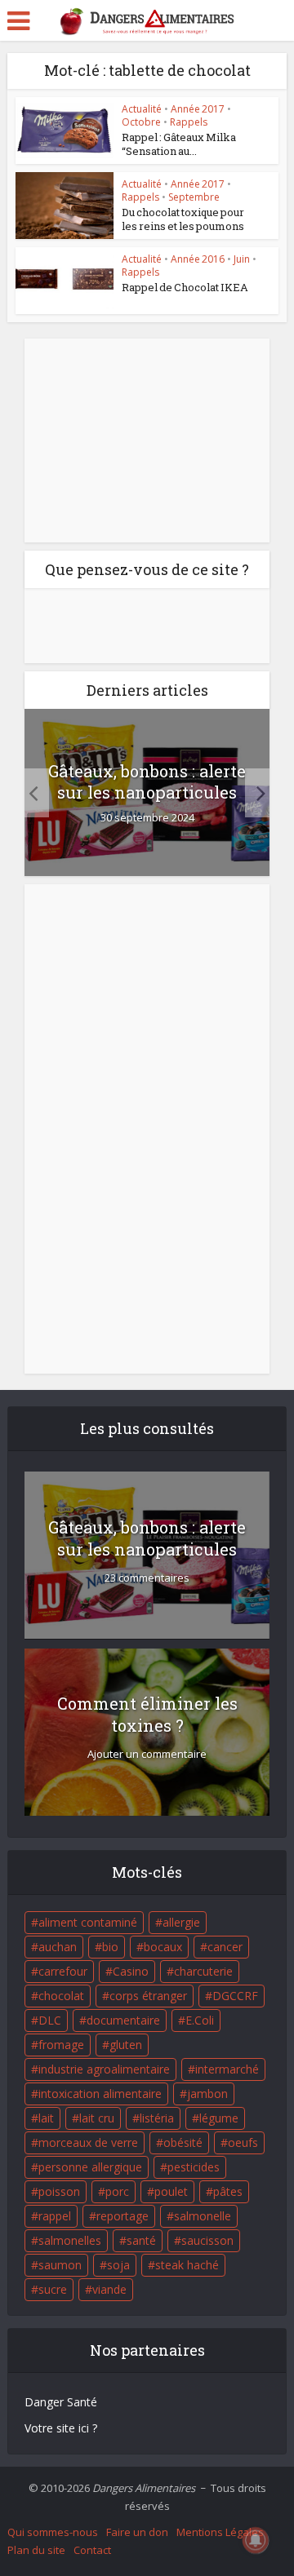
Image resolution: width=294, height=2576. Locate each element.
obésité (183, 2142)
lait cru (97, 2118)
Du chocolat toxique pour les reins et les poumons (183, 219)
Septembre (194, 197)
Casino (131, 1971)
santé (141, 2240)
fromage (61, 2045)
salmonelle (203, 2216)
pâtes (228, 2191)
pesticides (194, 2167)
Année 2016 (198, 259)
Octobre (141, 122)
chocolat (61, 1996)
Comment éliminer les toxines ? (147, 1714)
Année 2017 (198, 109)
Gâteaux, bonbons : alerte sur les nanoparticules (147, 781)
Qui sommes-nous (53, 2532)
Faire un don (137, 2532)
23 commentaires (147, 1578)
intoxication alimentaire (100, 2094)
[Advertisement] (147, 440)
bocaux (163, 1947)
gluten (126, 2045)
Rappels (189, 122)
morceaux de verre (88, 2142)
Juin (242, 259)
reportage (122, 2216)
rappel (55, 2216)
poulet (171, 2191)
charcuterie (203, 1971)
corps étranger (148, 1996)
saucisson (207, 2240)
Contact (92, 2550)
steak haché (187, 2265)
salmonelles (70, 2240)
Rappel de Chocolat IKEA (185, 287)
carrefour (63, 1971)
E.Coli (200, 2020)
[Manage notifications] (256, 2540)
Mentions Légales (220, 2532)
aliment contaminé (88, 1922)
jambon (207, 2094)
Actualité (142, 109)
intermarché (227, 2069)
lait (46, 2118)
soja (118, 2265)
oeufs (243, 2142)
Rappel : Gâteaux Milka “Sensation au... (179, 144)
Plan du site (36, 2550)
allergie (181, 1922)
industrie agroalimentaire (104, 2069)
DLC (50, 2020)
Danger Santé (61, 2402)
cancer (225, 1947)
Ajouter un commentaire (147, 1754)
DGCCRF (235, 1996)
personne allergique (90, 2167)
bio (110, 1947)
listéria (157, 2118)
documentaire (123, 2020)
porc (117, 2191)
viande (109, 2289)
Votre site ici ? (61, 2428)
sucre (53, 2289)
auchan (58, 1947)
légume (219, 2118)
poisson (59, 2191)
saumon (60, 2265)
